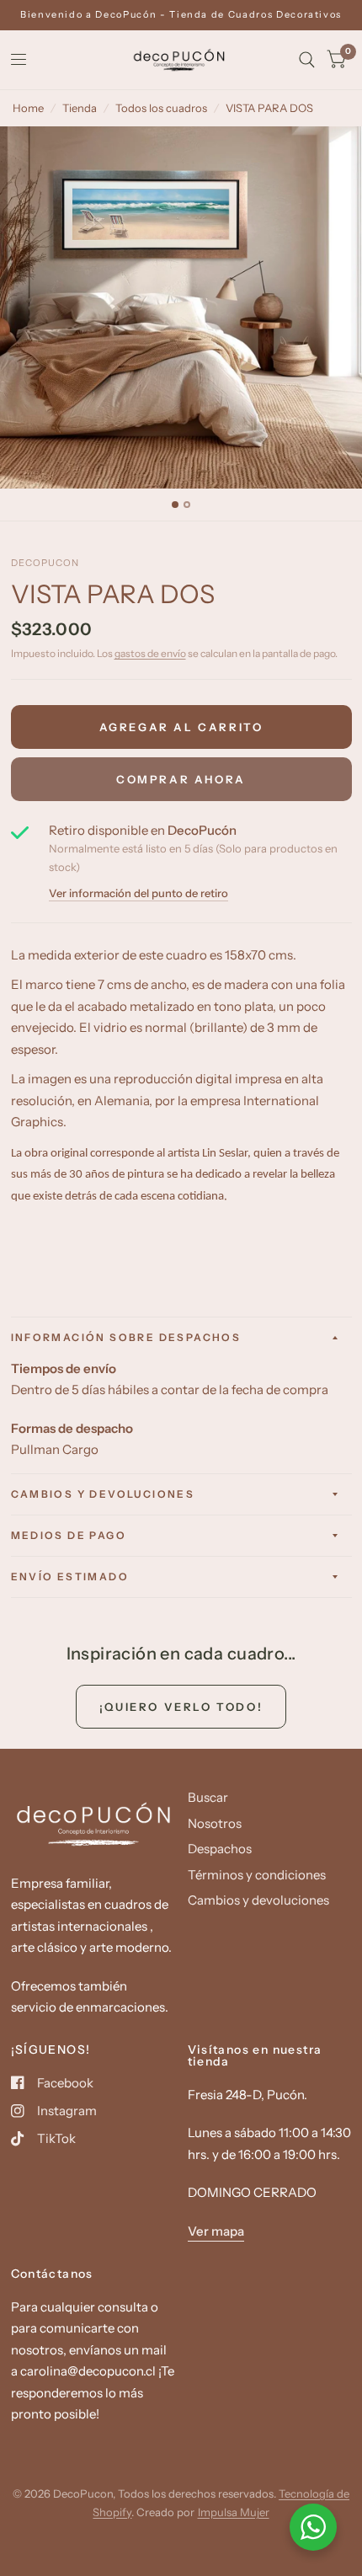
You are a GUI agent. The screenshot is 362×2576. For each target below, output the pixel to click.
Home (28, 108)
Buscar (208, 1797)
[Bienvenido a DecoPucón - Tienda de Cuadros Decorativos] (181, 15)
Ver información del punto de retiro (138, 893)
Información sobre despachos (126, 1337)
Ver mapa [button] (216, 2231)
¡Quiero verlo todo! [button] (181, 1707)
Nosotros (215, 1823)
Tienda (80, 108)
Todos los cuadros (161, 108)
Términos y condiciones (257, 1875)
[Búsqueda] (307, 60)
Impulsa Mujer (234, 2512)
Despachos (220, 1849)
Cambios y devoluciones (103, 1494)
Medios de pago (69, 1535)
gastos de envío (150, 653)
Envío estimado (70, 1577)
